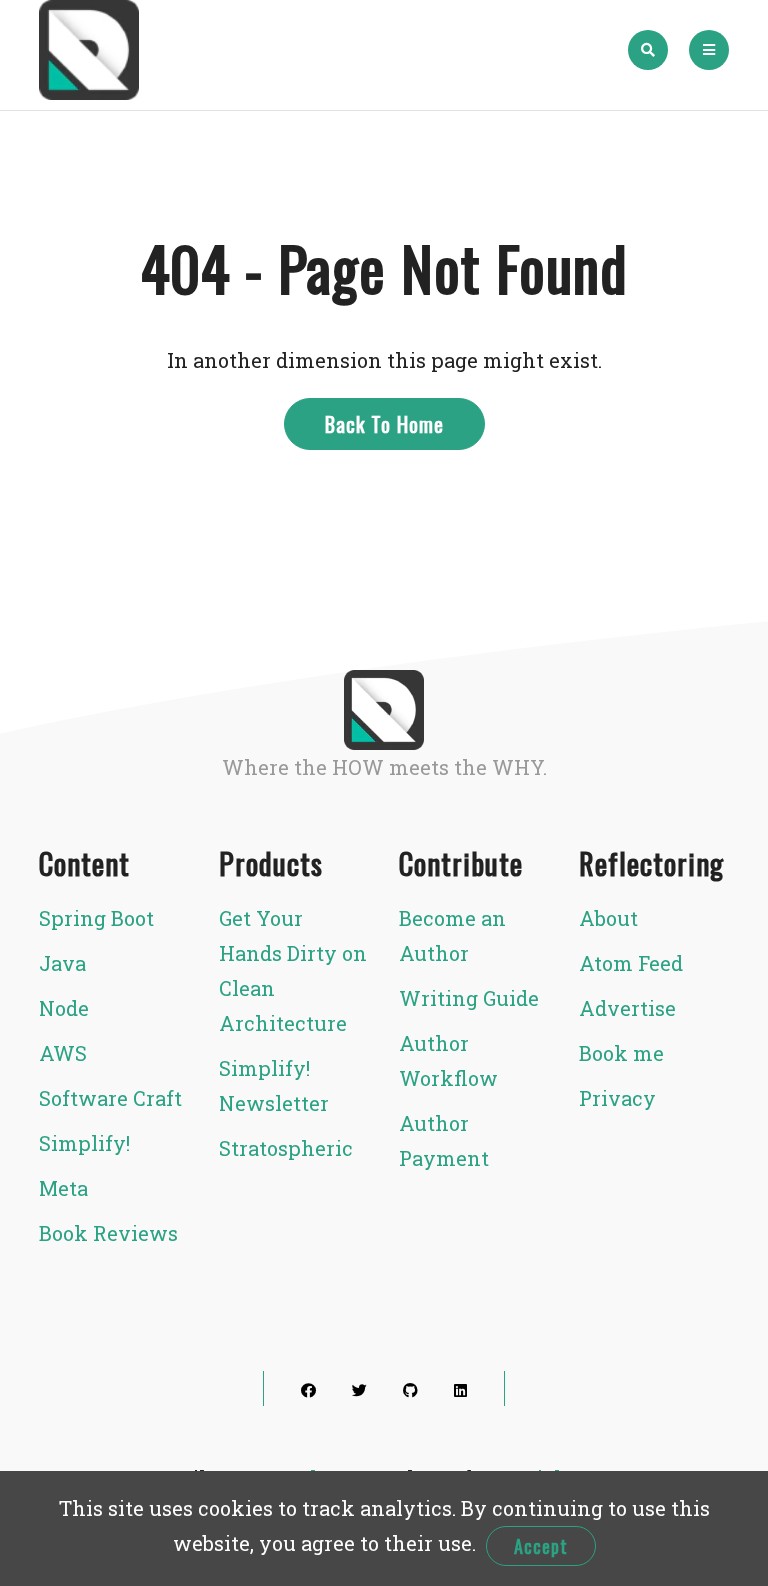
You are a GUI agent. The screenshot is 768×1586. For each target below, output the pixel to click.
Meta (63, 1188)
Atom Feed (631, 963)
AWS (63, 1053)
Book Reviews (108, 1233)
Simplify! (84, 1143)
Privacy (617, 1098)
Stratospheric (286, 1148)
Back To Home (384, 424)
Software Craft (110, 1098)
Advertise (627, 1008)
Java (62, 963)
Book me (621, 1053)
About (608, 918)
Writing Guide (469, 998)
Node (64, 1008)
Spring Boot (96, 918)
